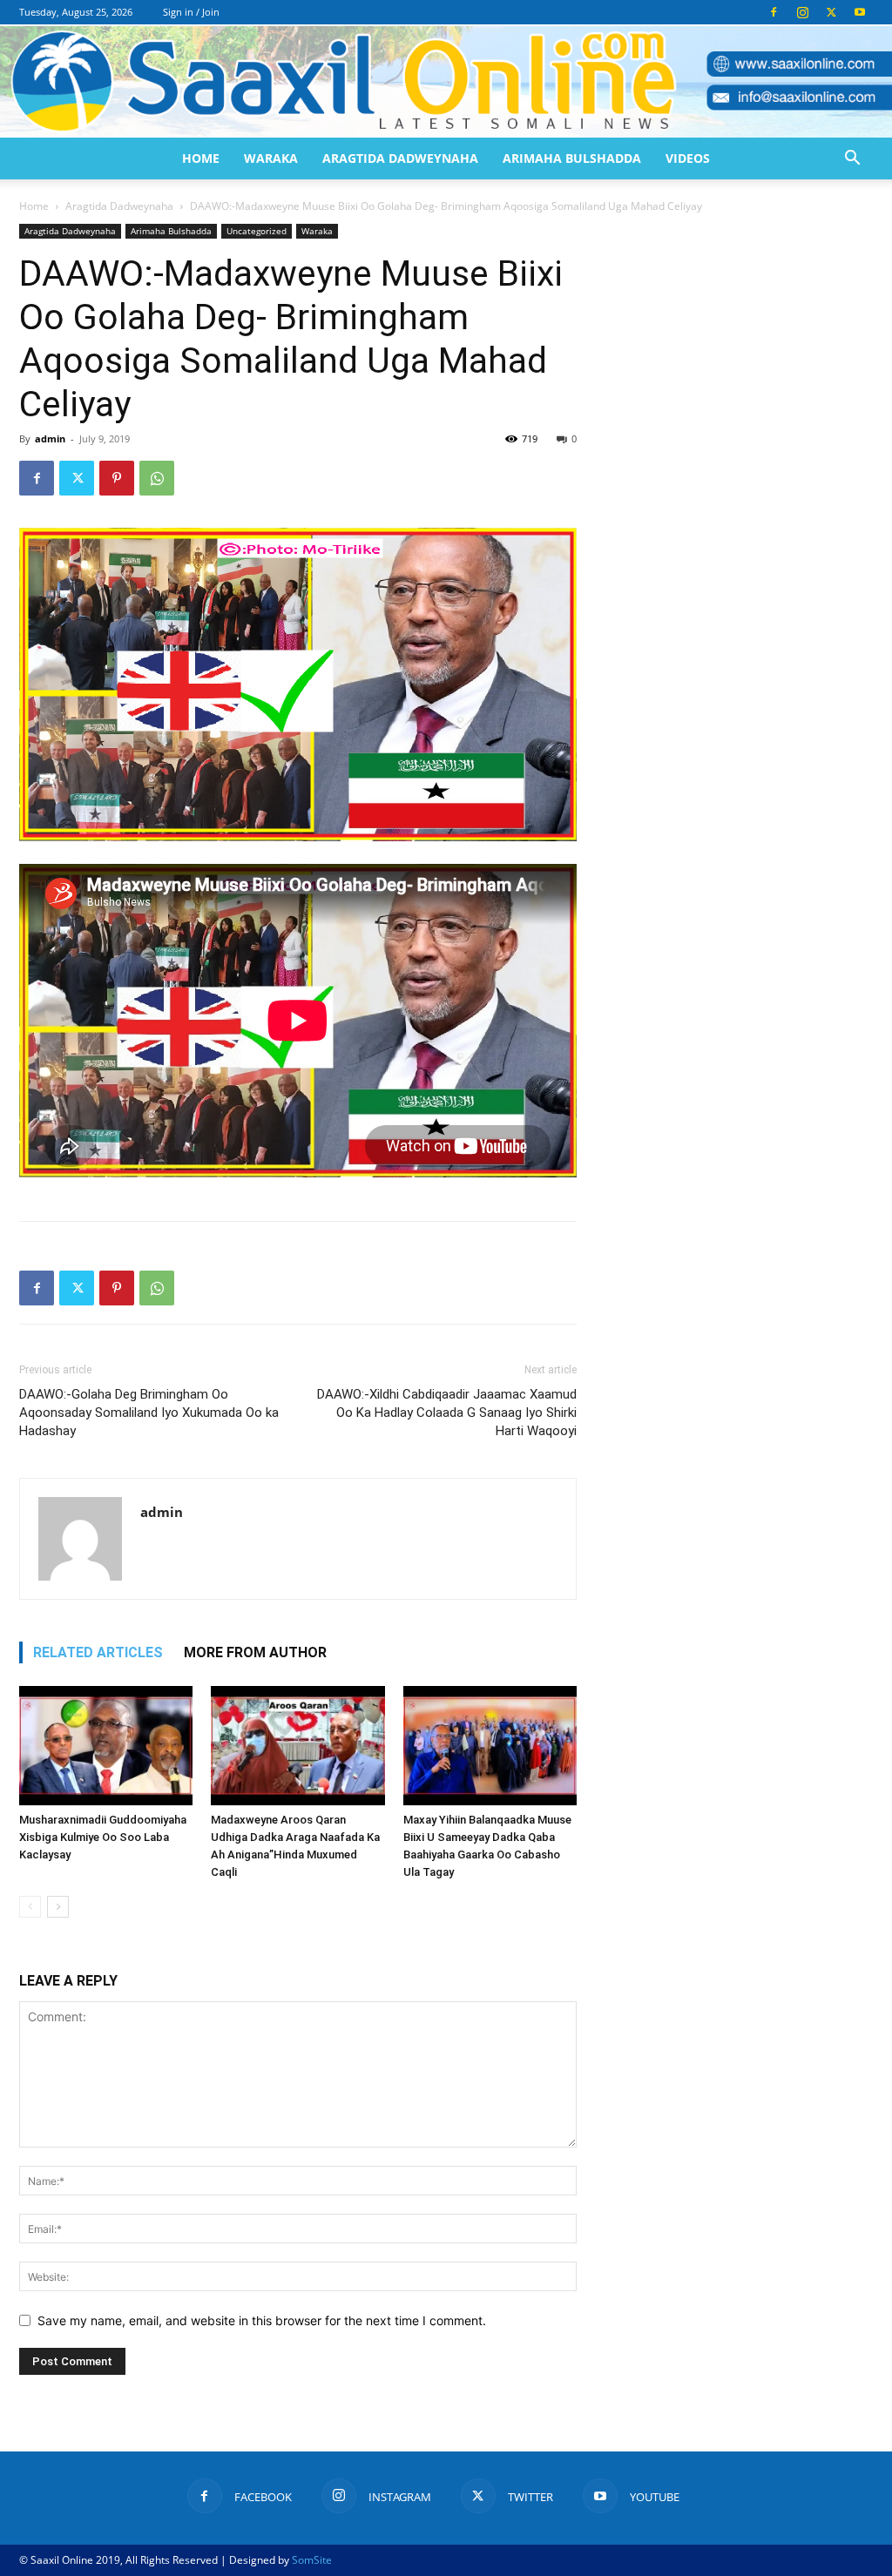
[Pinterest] (117, 478)
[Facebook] (774, 12)
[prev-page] (30, 1907)
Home (201, 158)
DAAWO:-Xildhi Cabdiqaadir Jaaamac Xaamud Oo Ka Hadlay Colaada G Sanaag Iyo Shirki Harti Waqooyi (447, 1413)
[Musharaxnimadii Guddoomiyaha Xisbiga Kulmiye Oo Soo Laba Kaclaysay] (106, 1746)
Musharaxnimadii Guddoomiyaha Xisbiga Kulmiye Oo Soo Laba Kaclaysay (103, 1837)
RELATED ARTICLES (98, 1652)
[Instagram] (802, 12)
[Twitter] (831, 12)
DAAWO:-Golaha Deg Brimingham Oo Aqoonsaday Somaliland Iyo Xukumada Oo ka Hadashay (149, 1413)
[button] (852, 160)
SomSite (312, 2560)
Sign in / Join (191, 12)
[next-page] (58, 1907)
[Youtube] (860, 12)
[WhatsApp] (157, 478)
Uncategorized (257, 231)
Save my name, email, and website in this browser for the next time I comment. (262, 2320)
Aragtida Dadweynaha (400, 158)
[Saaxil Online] (446, 82)
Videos (688, 158)
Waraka (271, 158)
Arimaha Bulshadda (572, 158)
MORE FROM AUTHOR (255, 1652)
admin (50, 438)
